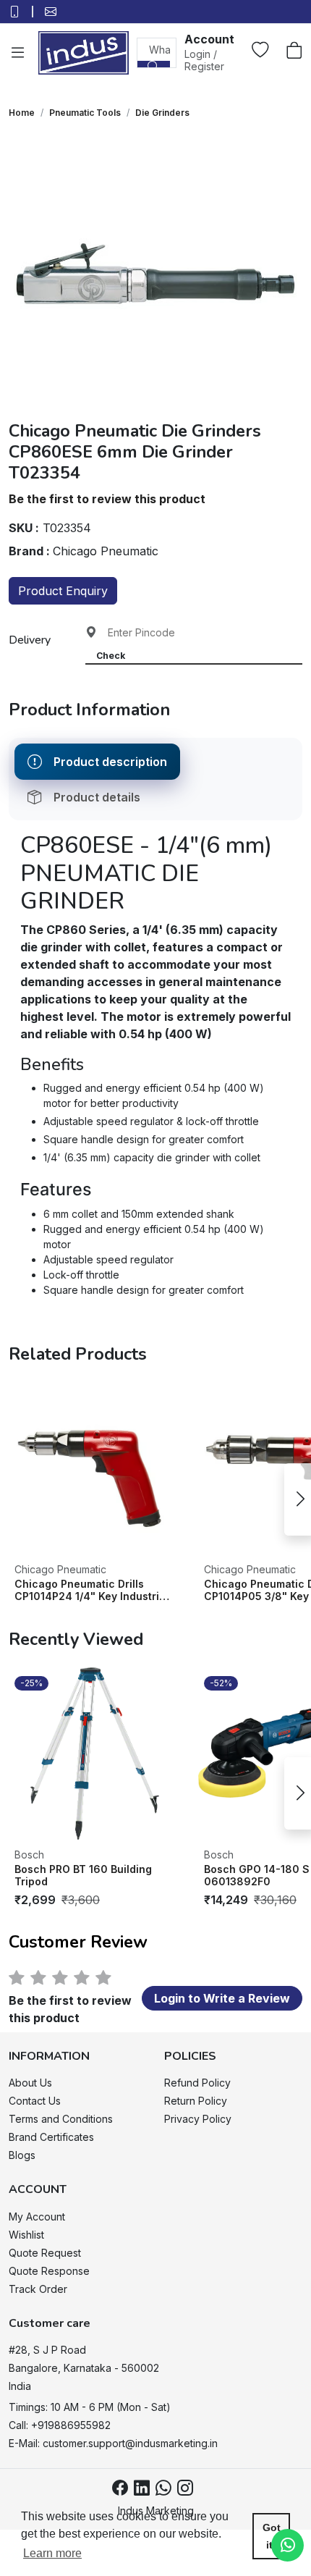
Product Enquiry (63, 591)
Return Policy (196, 2101)
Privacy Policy (198, 2119)
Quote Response (49, 2271)
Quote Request (45, 2253)
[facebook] (120, 2488)
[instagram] (185, 2488)
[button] (209, 52)
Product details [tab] (97, 797)
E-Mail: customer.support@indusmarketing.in (113, 2443)
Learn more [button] (52, 2553)
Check (111, 656)
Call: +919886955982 (60, 2425)
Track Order (38, 2289)
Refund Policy (197, 2083)
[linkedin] (142, 2488)
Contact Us (35, 2101)
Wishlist (26, 2235)
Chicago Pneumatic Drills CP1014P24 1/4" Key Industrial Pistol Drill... (91, 1590)
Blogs (22, 2155)
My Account (37, 2217)
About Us (30, 2083)
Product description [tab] (110, 762)
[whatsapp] (163, 2488)
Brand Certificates (51, 2137)
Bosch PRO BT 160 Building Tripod (83, 1876)
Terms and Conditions (61, 2119)
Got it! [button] (272, 2536)
